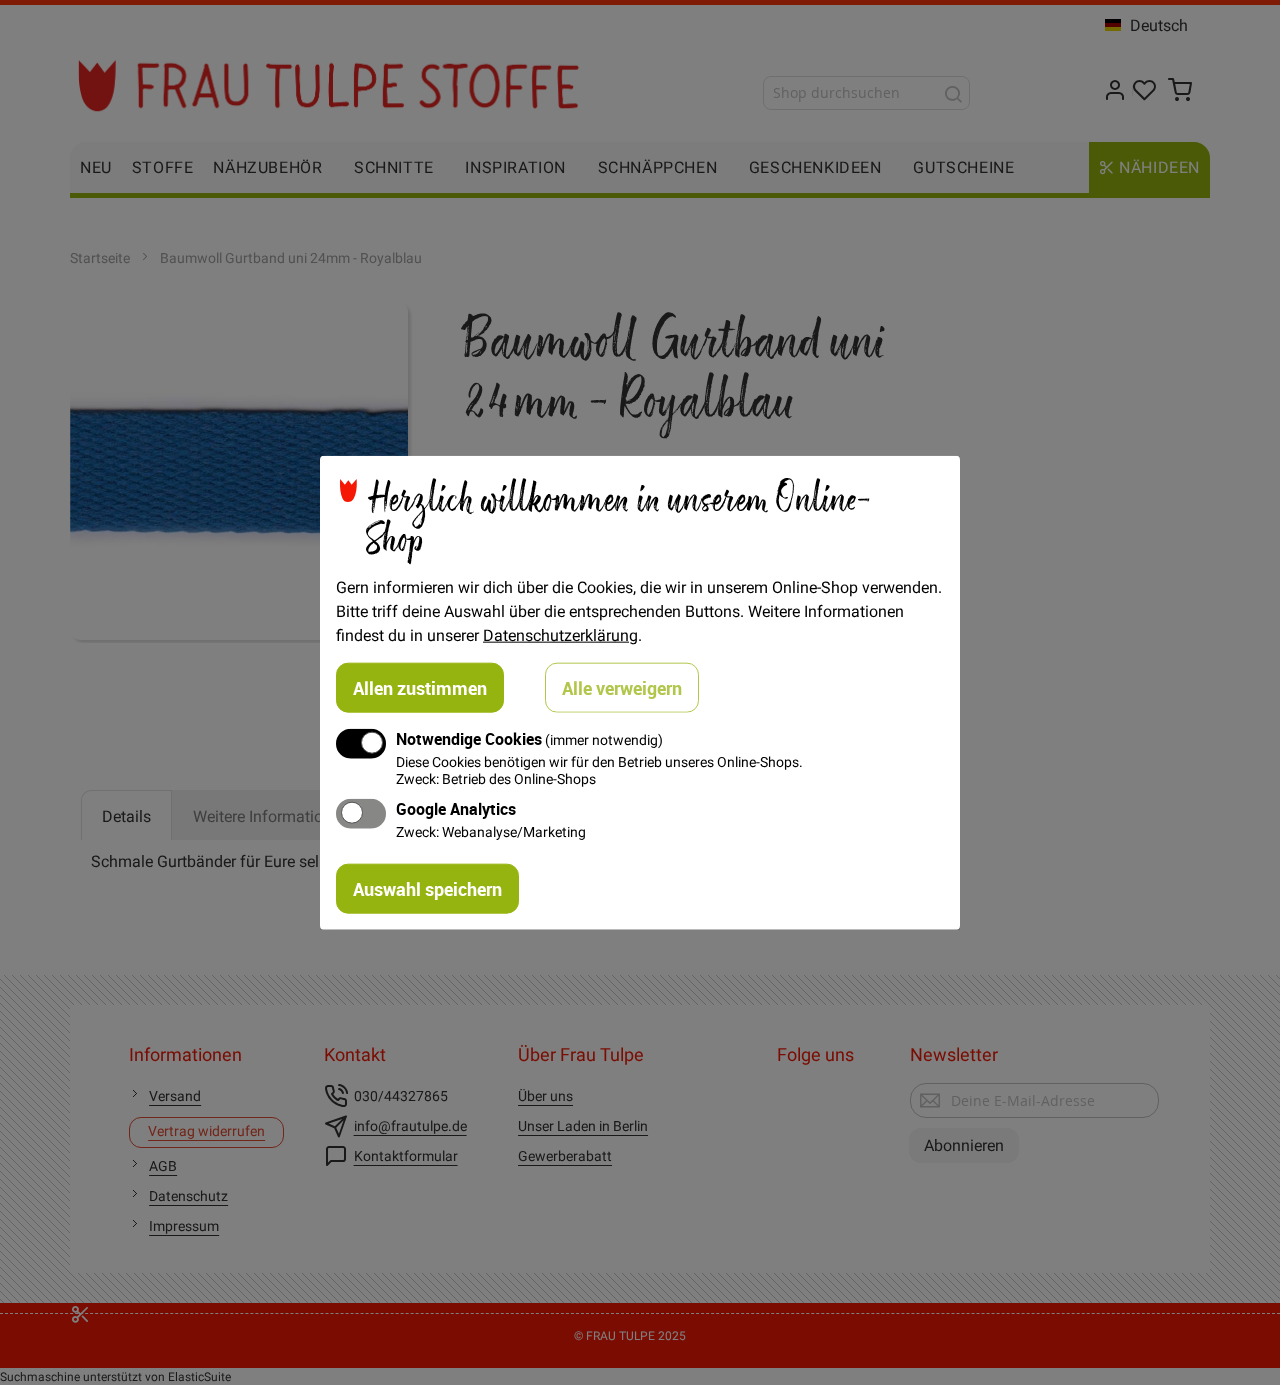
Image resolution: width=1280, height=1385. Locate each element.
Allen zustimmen (420, 687)
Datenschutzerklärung (560, 634)
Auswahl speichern (427, 889)
